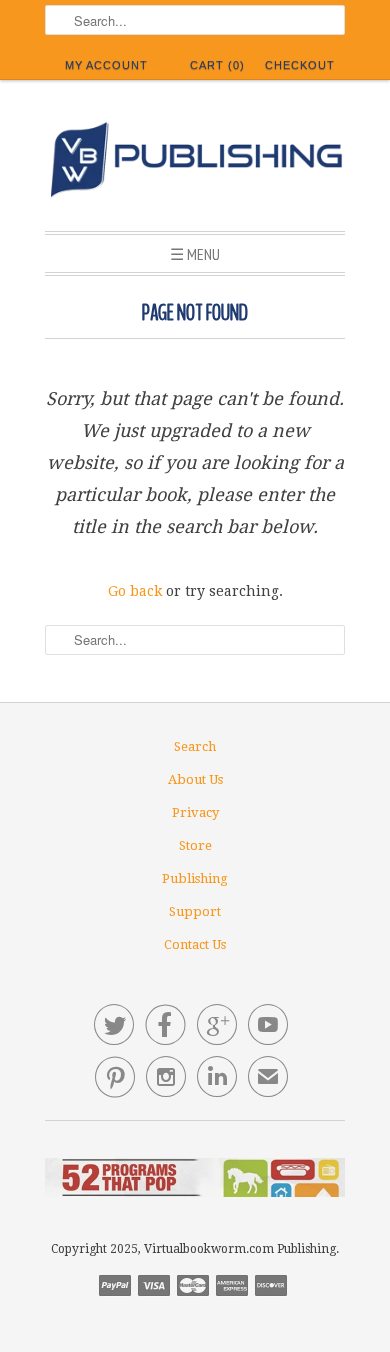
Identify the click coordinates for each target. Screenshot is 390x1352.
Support (195, 911)
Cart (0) (217, 65)
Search (195, 746)
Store (195, 845)
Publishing (195, 878)
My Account (106, 65)
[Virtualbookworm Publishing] (195, 163)
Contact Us (195, 944)
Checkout (300, 65)
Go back (135, 591)
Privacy (195, 812)
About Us (195, 779)
